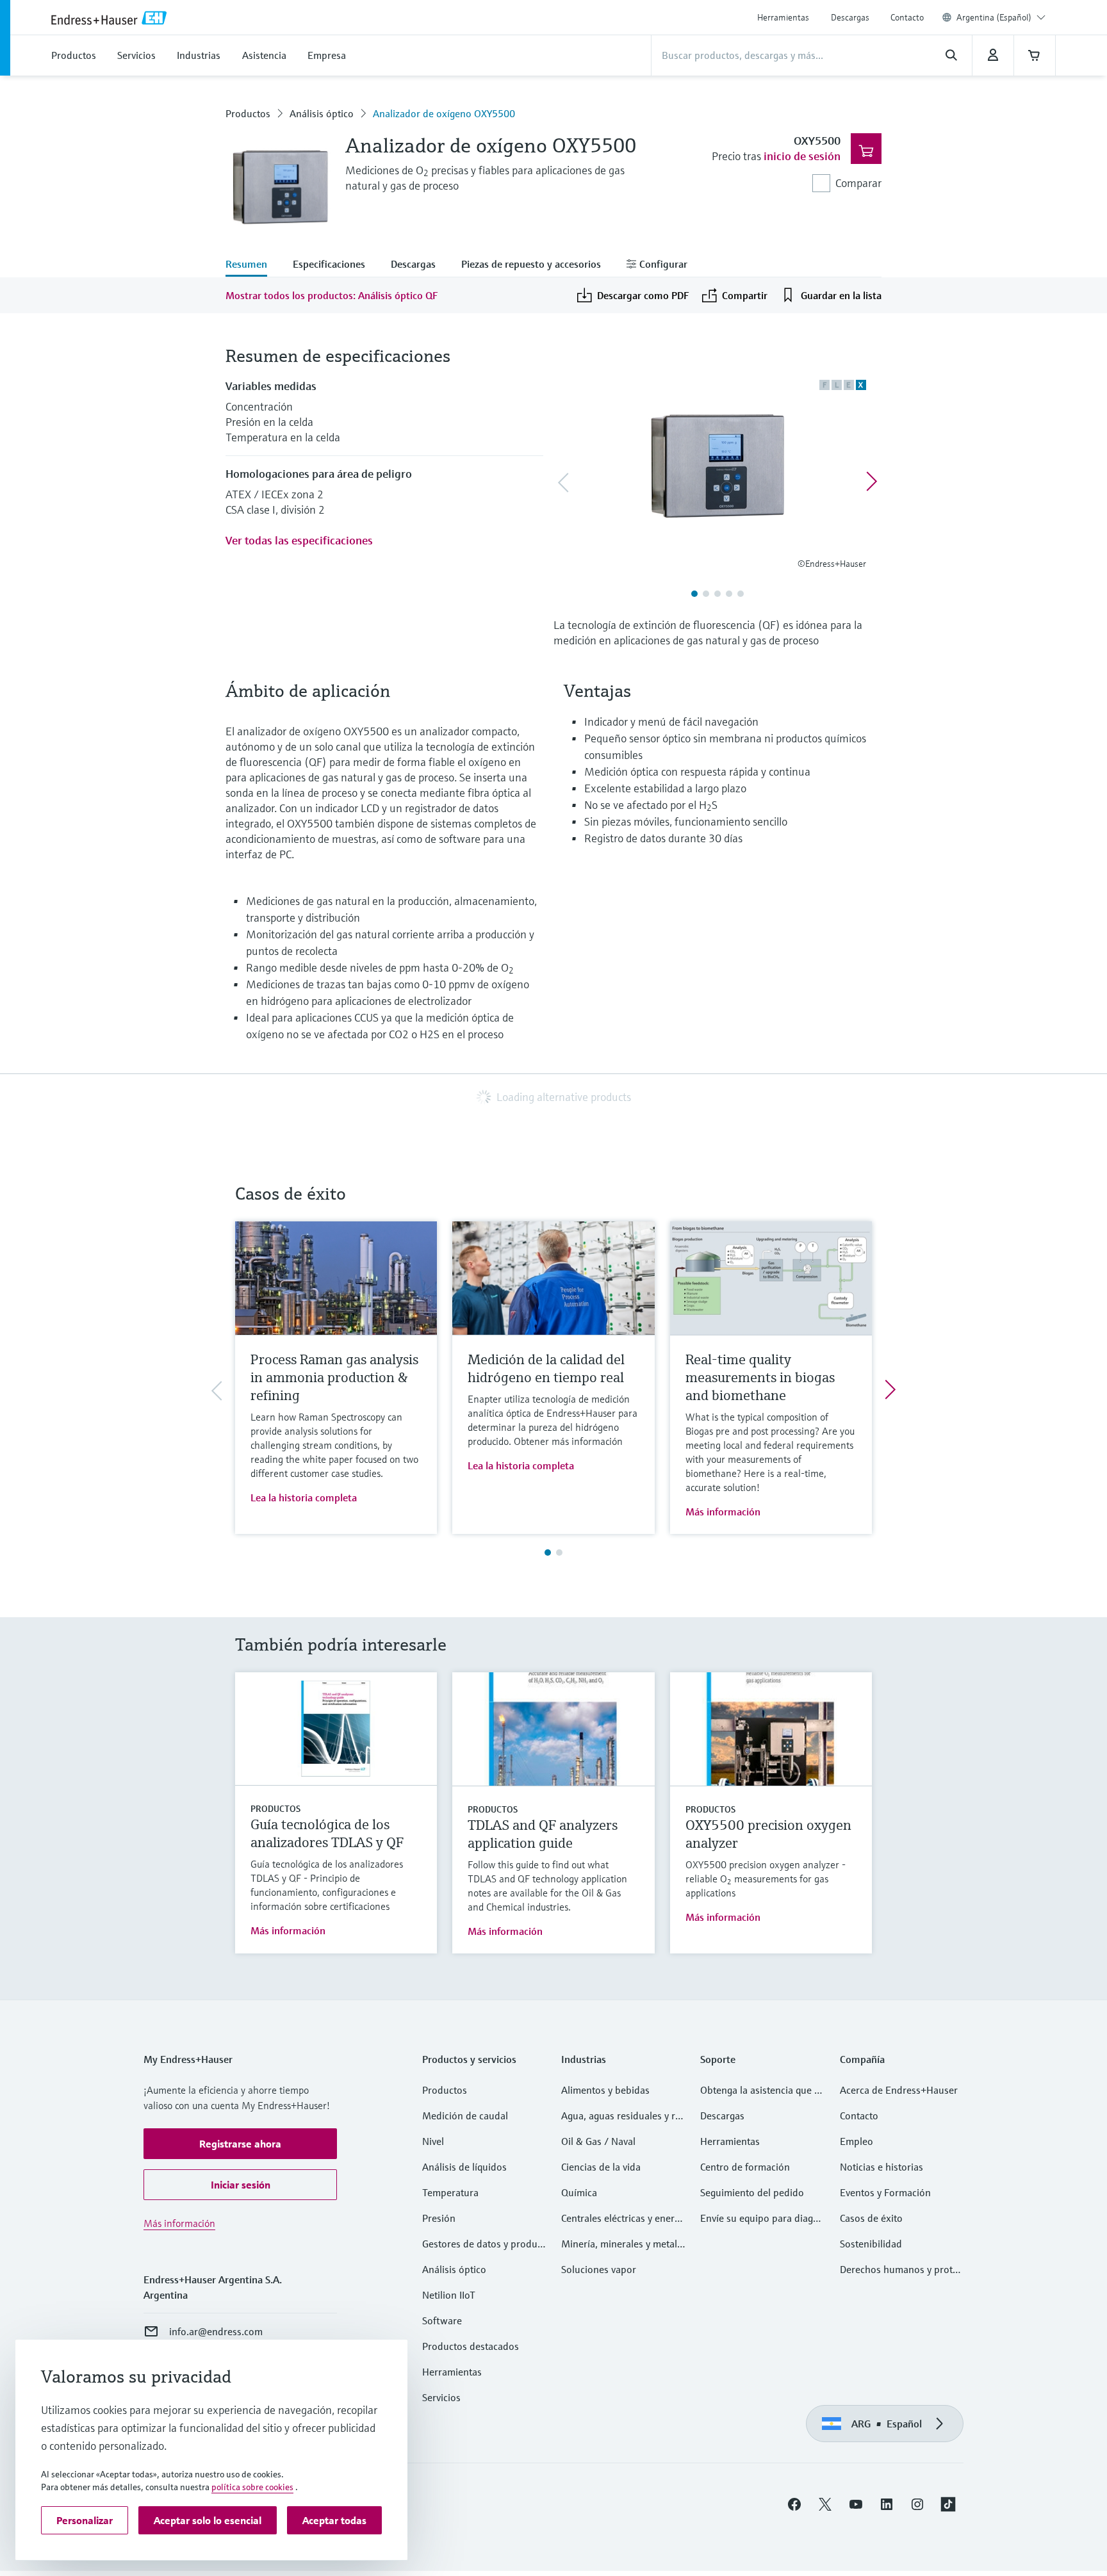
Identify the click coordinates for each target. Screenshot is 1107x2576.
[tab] (253, 265)
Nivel (433, 2141)
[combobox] (1001, 17)
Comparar (858, 183)
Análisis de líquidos (464, 2167)
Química (579, 2192)
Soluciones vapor (599, 2269)
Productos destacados (471, 2346)
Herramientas (783, 17)
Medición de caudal (465, 2115)
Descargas (850, 17)
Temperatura (450, 2192)
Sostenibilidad (871, 2244)
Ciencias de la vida (601, 2167)
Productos (248, 113)
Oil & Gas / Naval (598, 2141)
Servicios (441, 2397)
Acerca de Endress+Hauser (899, 2090)
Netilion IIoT (449, 2295)
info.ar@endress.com (216, 2331)
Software (442, 2320)
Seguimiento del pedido (752, 2192)
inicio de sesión (802, 156)
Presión (439, 2218)
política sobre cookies (252, 2487)
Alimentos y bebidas (605, 2090)
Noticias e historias (881, 2167)
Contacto (907, 17)
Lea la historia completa (304, 1497)
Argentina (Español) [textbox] (994, 17)
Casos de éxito (871, 2218)
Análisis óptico (322, 113)
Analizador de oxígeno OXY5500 (444, 113)
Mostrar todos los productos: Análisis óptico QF (332, 295)
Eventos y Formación (885, 2192)
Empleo (857, 2141)
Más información (723, 1512)
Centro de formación (745, 2167)
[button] (240, 2144)
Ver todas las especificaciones (299, 540)
